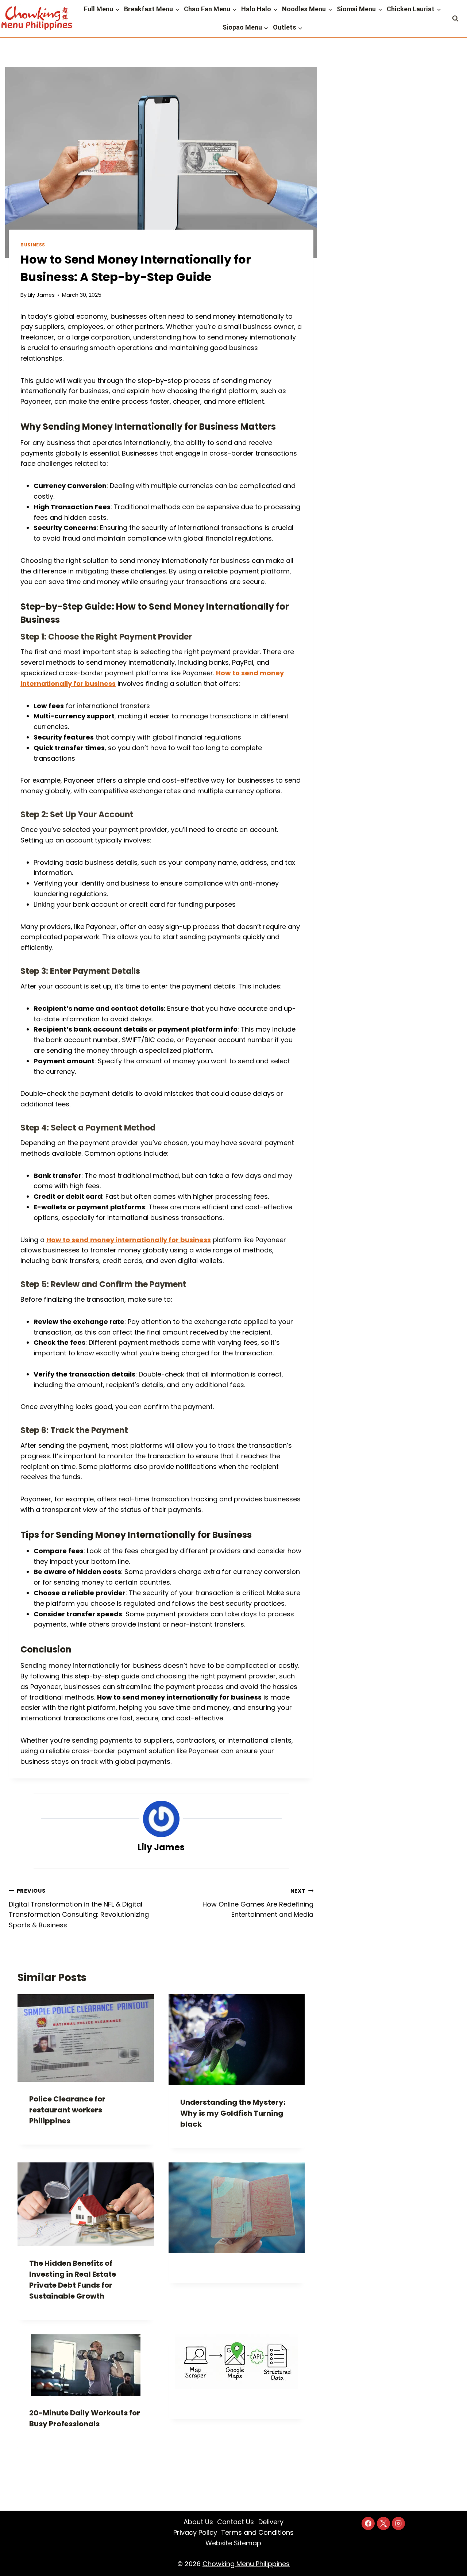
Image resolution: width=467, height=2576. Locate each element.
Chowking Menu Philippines (246, 2564)
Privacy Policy (195, 2532)
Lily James (41, 295)
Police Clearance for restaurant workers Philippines (67, 2110)
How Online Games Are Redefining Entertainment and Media (258, 1903)
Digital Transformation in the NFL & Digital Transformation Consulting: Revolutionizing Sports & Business (79, 1908)
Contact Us (236, 2522)
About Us (198, 2522)
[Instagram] (398, 2523)
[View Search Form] (456, 18)
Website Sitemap (233, 2543)
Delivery (271, 2522)
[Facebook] (368, 2523)
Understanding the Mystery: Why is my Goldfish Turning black (233, 2113)
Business (33, 245)
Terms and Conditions (257, 2532)
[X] (383, 2523)
